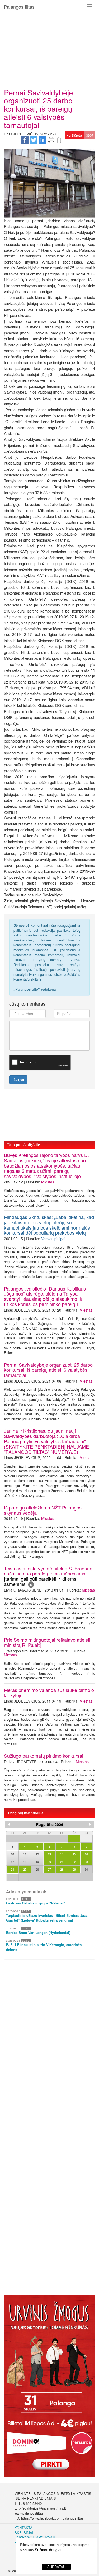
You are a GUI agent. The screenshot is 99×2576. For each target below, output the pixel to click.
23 (86, 1862)
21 (62, 1862)
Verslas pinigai (53, 1239)
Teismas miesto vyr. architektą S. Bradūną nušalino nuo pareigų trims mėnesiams (48, 1576)
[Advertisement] (49, 49)
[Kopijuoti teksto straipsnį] (60, 140)
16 (86, 1854)
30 (86, 1869)
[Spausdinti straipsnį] (51, 140)
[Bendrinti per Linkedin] (42, 140)
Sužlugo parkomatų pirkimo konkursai (44, 1756)
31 (12, 1877)
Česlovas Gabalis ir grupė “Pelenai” (36, 1903)
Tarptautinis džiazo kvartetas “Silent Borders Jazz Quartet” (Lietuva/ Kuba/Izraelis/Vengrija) (47, 1918)
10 (12, 1854)
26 (37, 1869)
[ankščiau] (9, 1824)
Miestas (48, 1182)
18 (25, 1862)
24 (12, 1869)
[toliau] (90, 1824)
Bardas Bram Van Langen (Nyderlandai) (38, 1933)
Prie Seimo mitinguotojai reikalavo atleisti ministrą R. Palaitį (47, 1642)
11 (25, 1854)
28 (62, 1869)
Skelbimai (24, 2533)
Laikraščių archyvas (35, 2537)
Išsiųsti (18, 1080)
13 (49, 1854)
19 (37, 1862)
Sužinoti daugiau (49, 2550)
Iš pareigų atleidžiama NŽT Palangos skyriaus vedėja (43, 1510)
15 (74, 1854)
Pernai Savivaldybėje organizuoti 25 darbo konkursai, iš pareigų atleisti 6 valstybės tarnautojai (48, 1370)
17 (12, 1862)
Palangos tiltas (19, 7)
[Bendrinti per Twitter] (34, 140)
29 (74, 1869)
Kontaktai (24, 2528)
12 (37, 1854)
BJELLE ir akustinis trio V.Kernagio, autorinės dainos (44, 1947)
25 (25, 1869)
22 (74, 1862)
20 (49, 1862)
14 (62, 1854)
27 (49, 1869)
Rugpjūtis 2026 (49, 1824)
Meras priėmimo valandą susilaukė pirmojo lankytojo (49, 1693)
